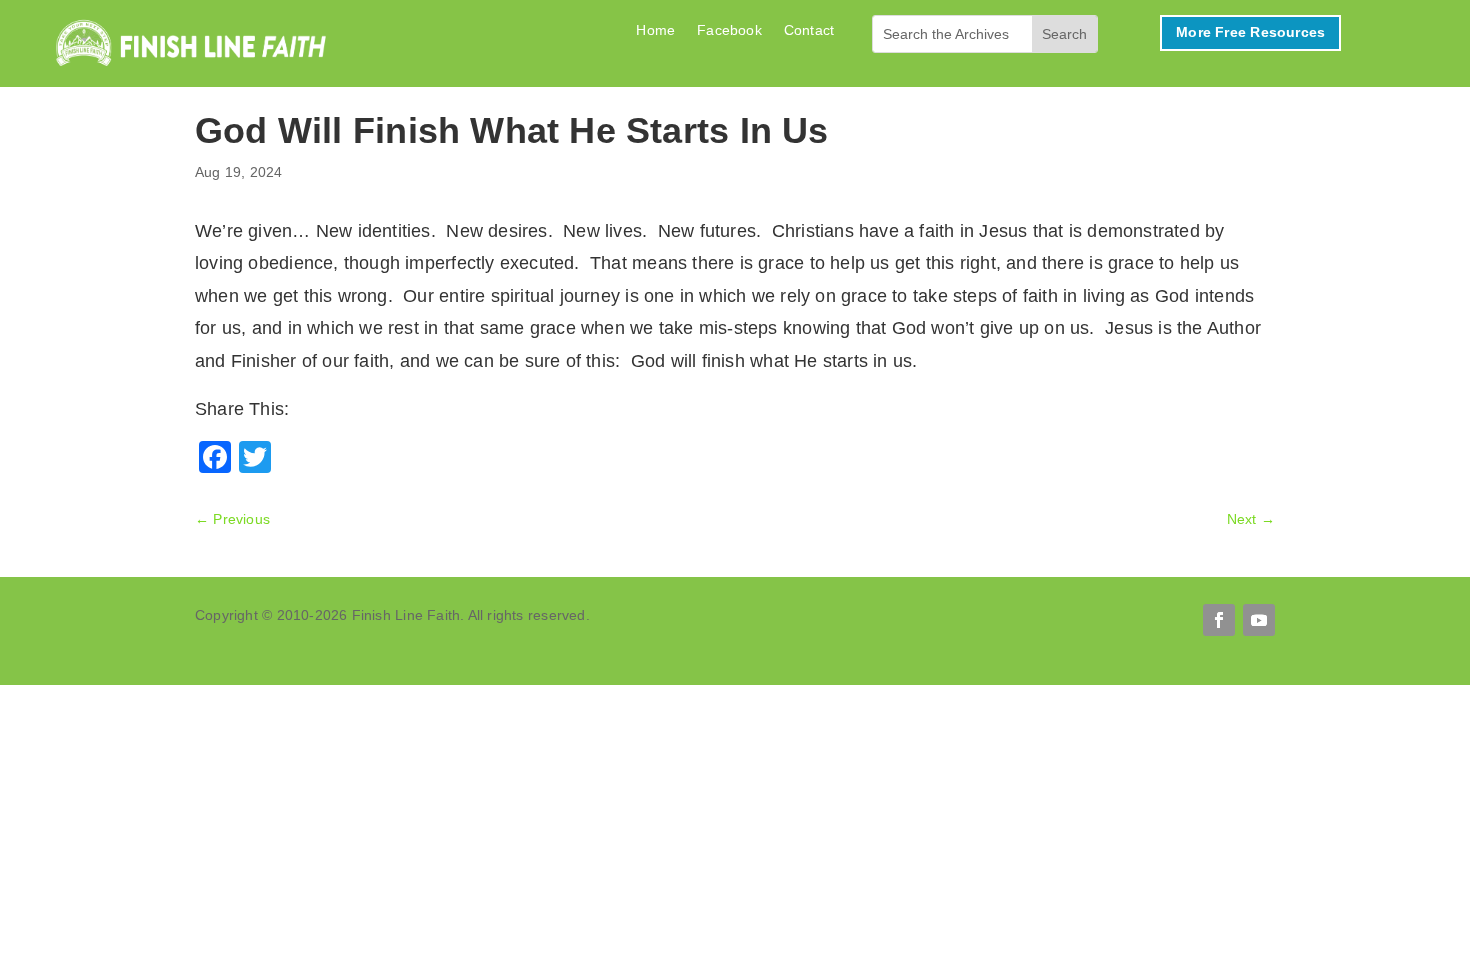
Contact (809, 30)
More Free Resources (1250, 32)
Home (655, 30)
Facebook (729, 30)
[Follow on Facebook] (1219, 620)
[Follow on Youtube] (1259, 620)
